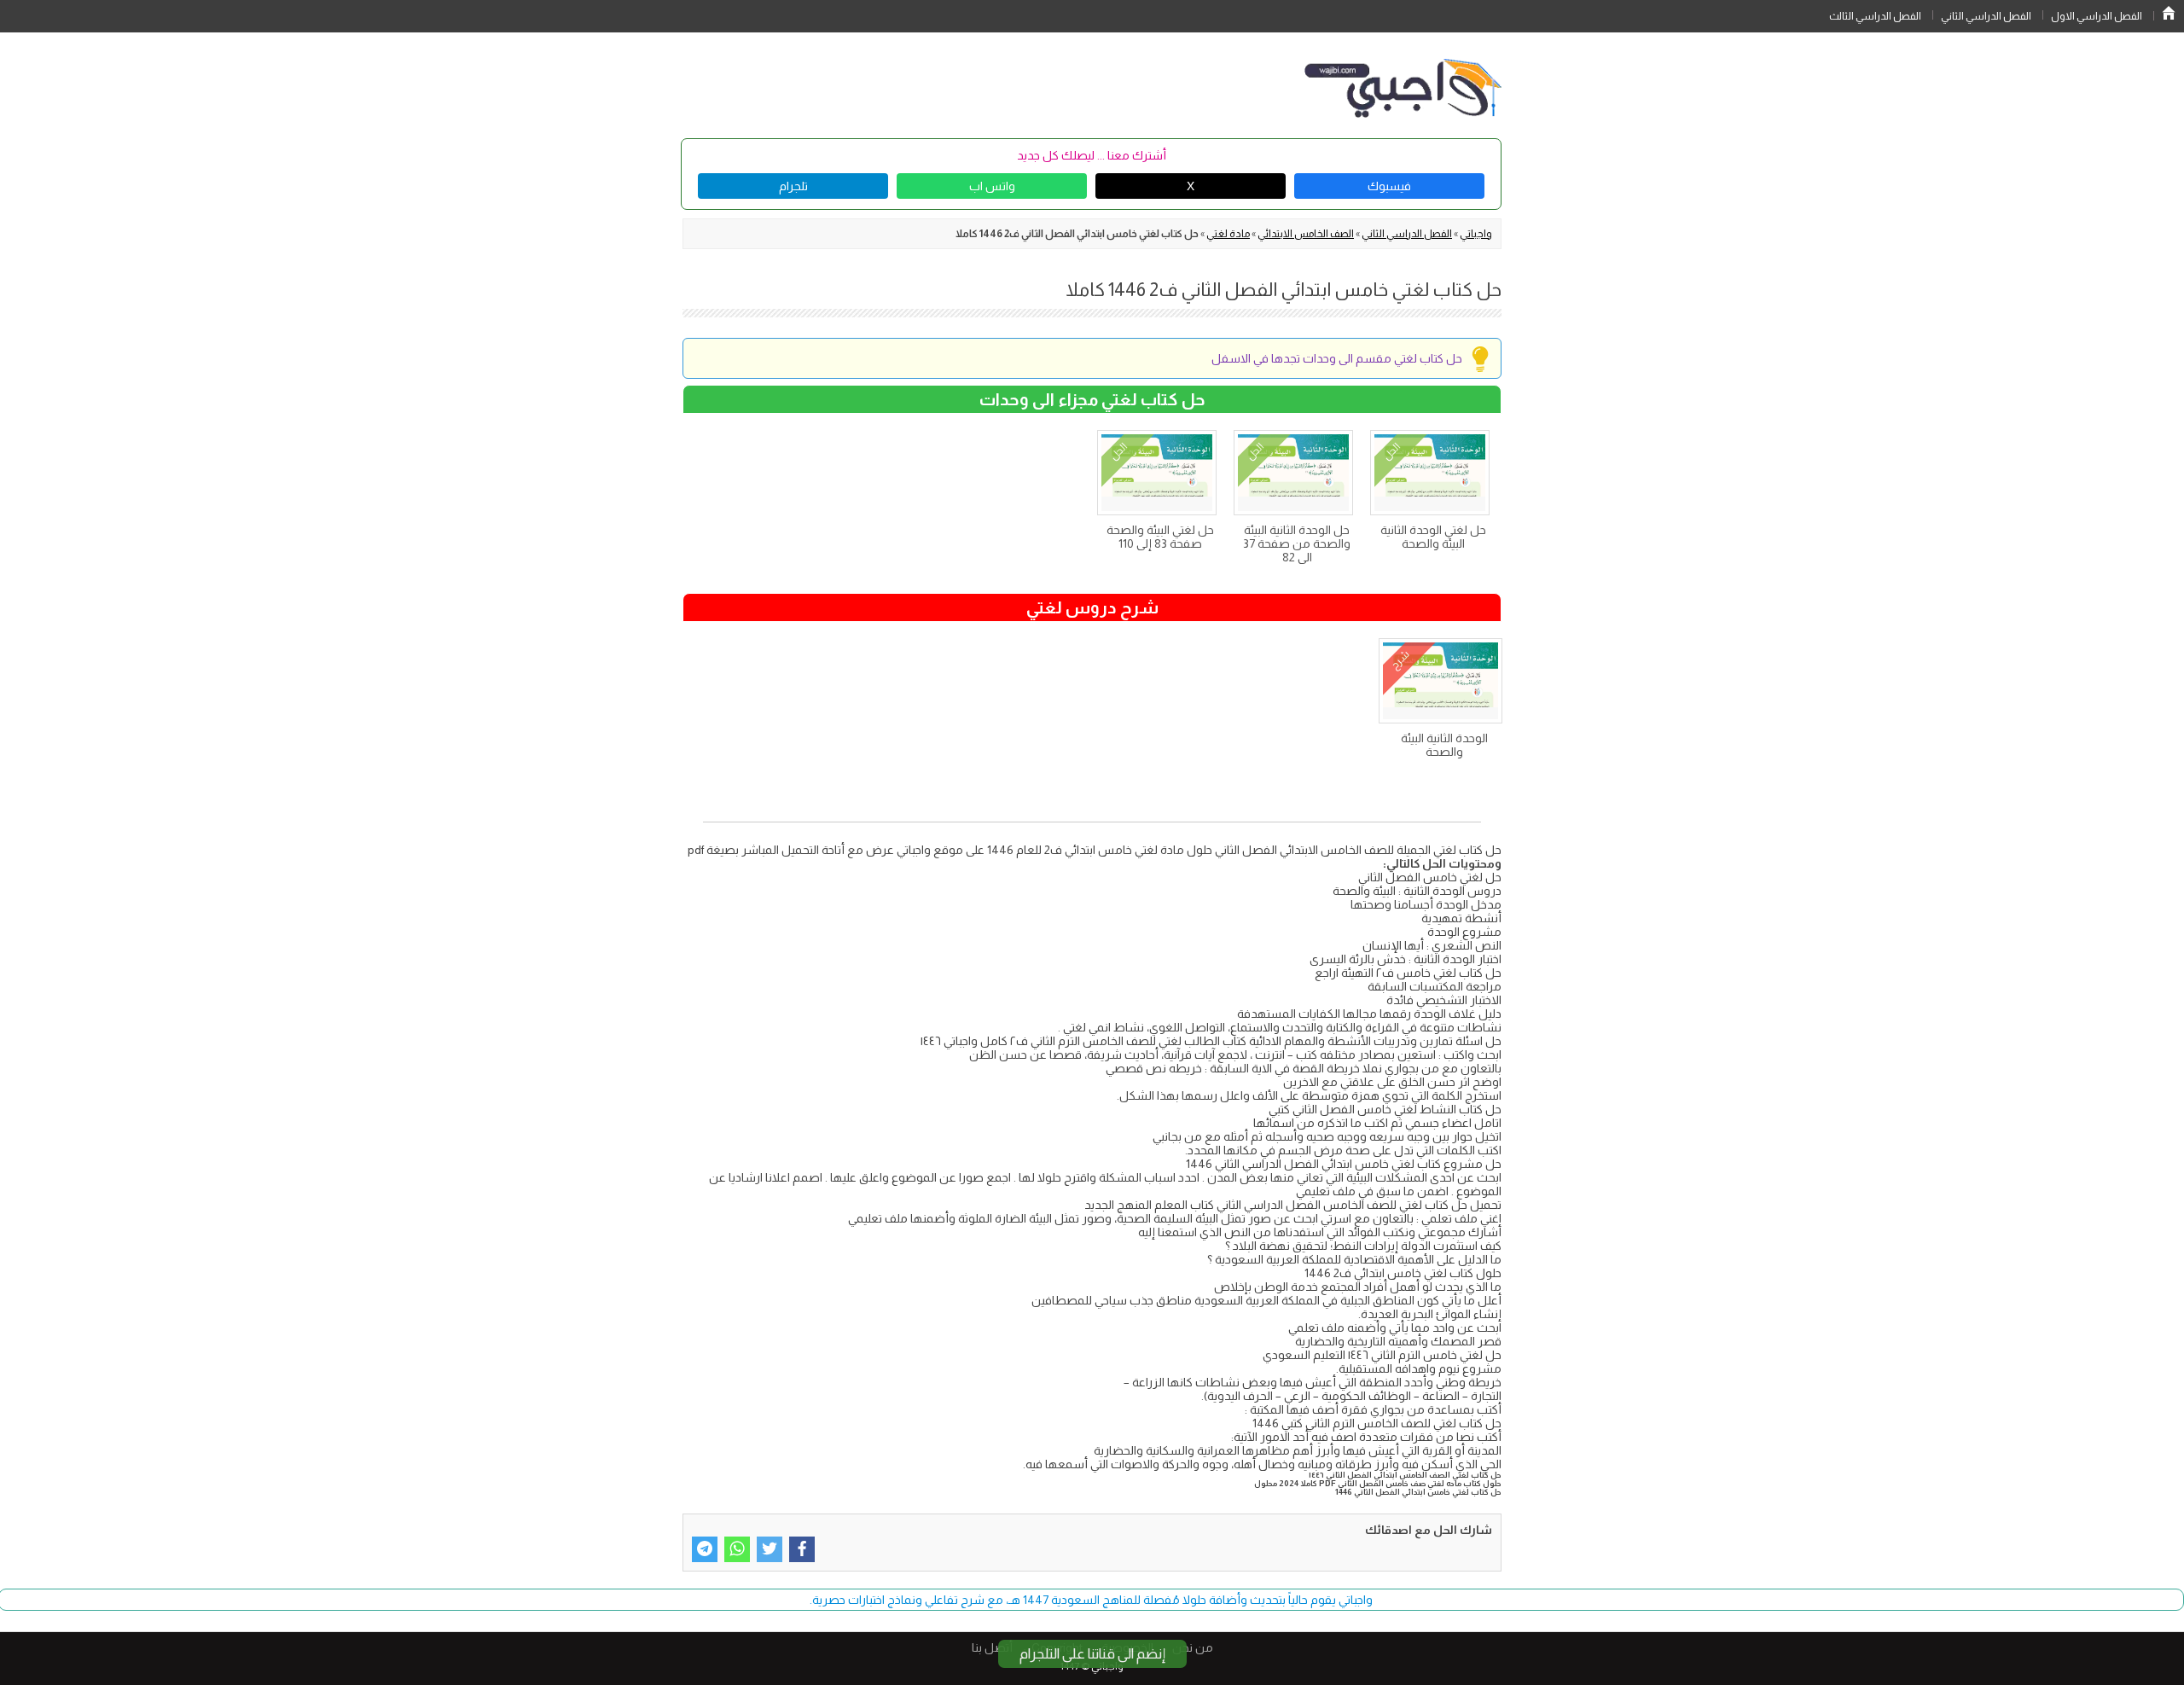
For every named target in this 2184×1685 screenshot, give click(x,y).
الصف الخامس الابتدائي (1306, 234)
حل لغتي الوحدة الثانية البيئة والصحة (1433, 537)
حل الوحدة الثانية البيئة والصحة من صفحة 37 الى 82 (1297, 543)
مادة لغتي (1228, 234)
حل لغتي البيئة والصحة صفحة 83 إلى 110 (1160, 537)
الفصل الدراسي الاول (2097, 16)
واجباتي (1476, 234)
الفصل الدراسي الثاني (1986, 16)
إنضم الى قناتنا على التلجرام (1092, 1654)
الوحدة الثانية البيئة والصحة (1444, 745)
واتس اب (992, 186)
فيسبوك (1389, 186)
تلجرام (793, 186)
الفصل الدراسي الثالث (1875, 16)
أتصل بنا (992, 1647)
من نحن (1193, 1647)
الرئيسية (2169, 13)
